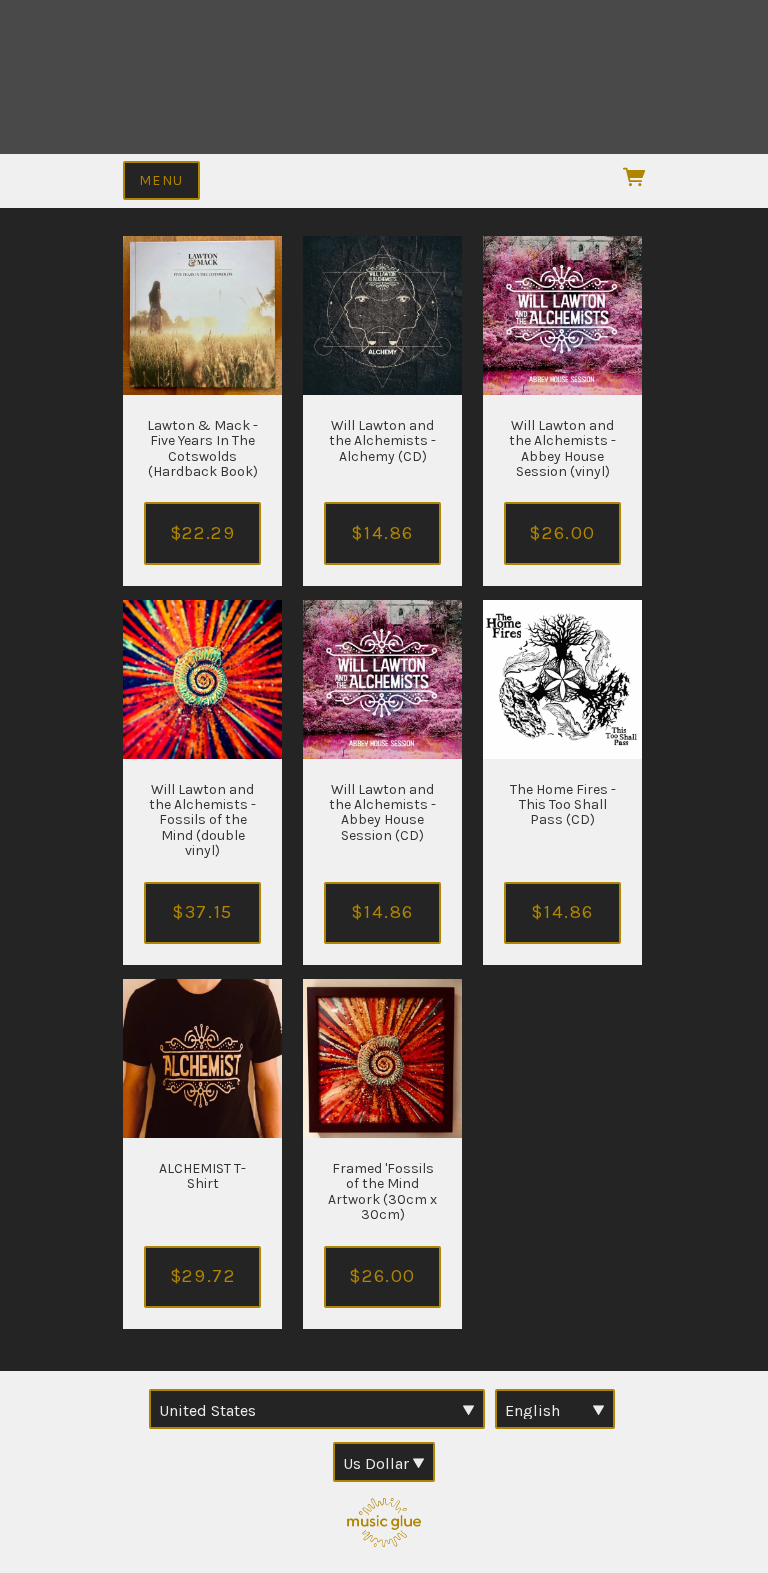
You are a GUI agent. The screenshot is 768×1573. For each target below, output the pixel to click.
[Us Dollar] (384, 1462)
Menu (161, 180)
